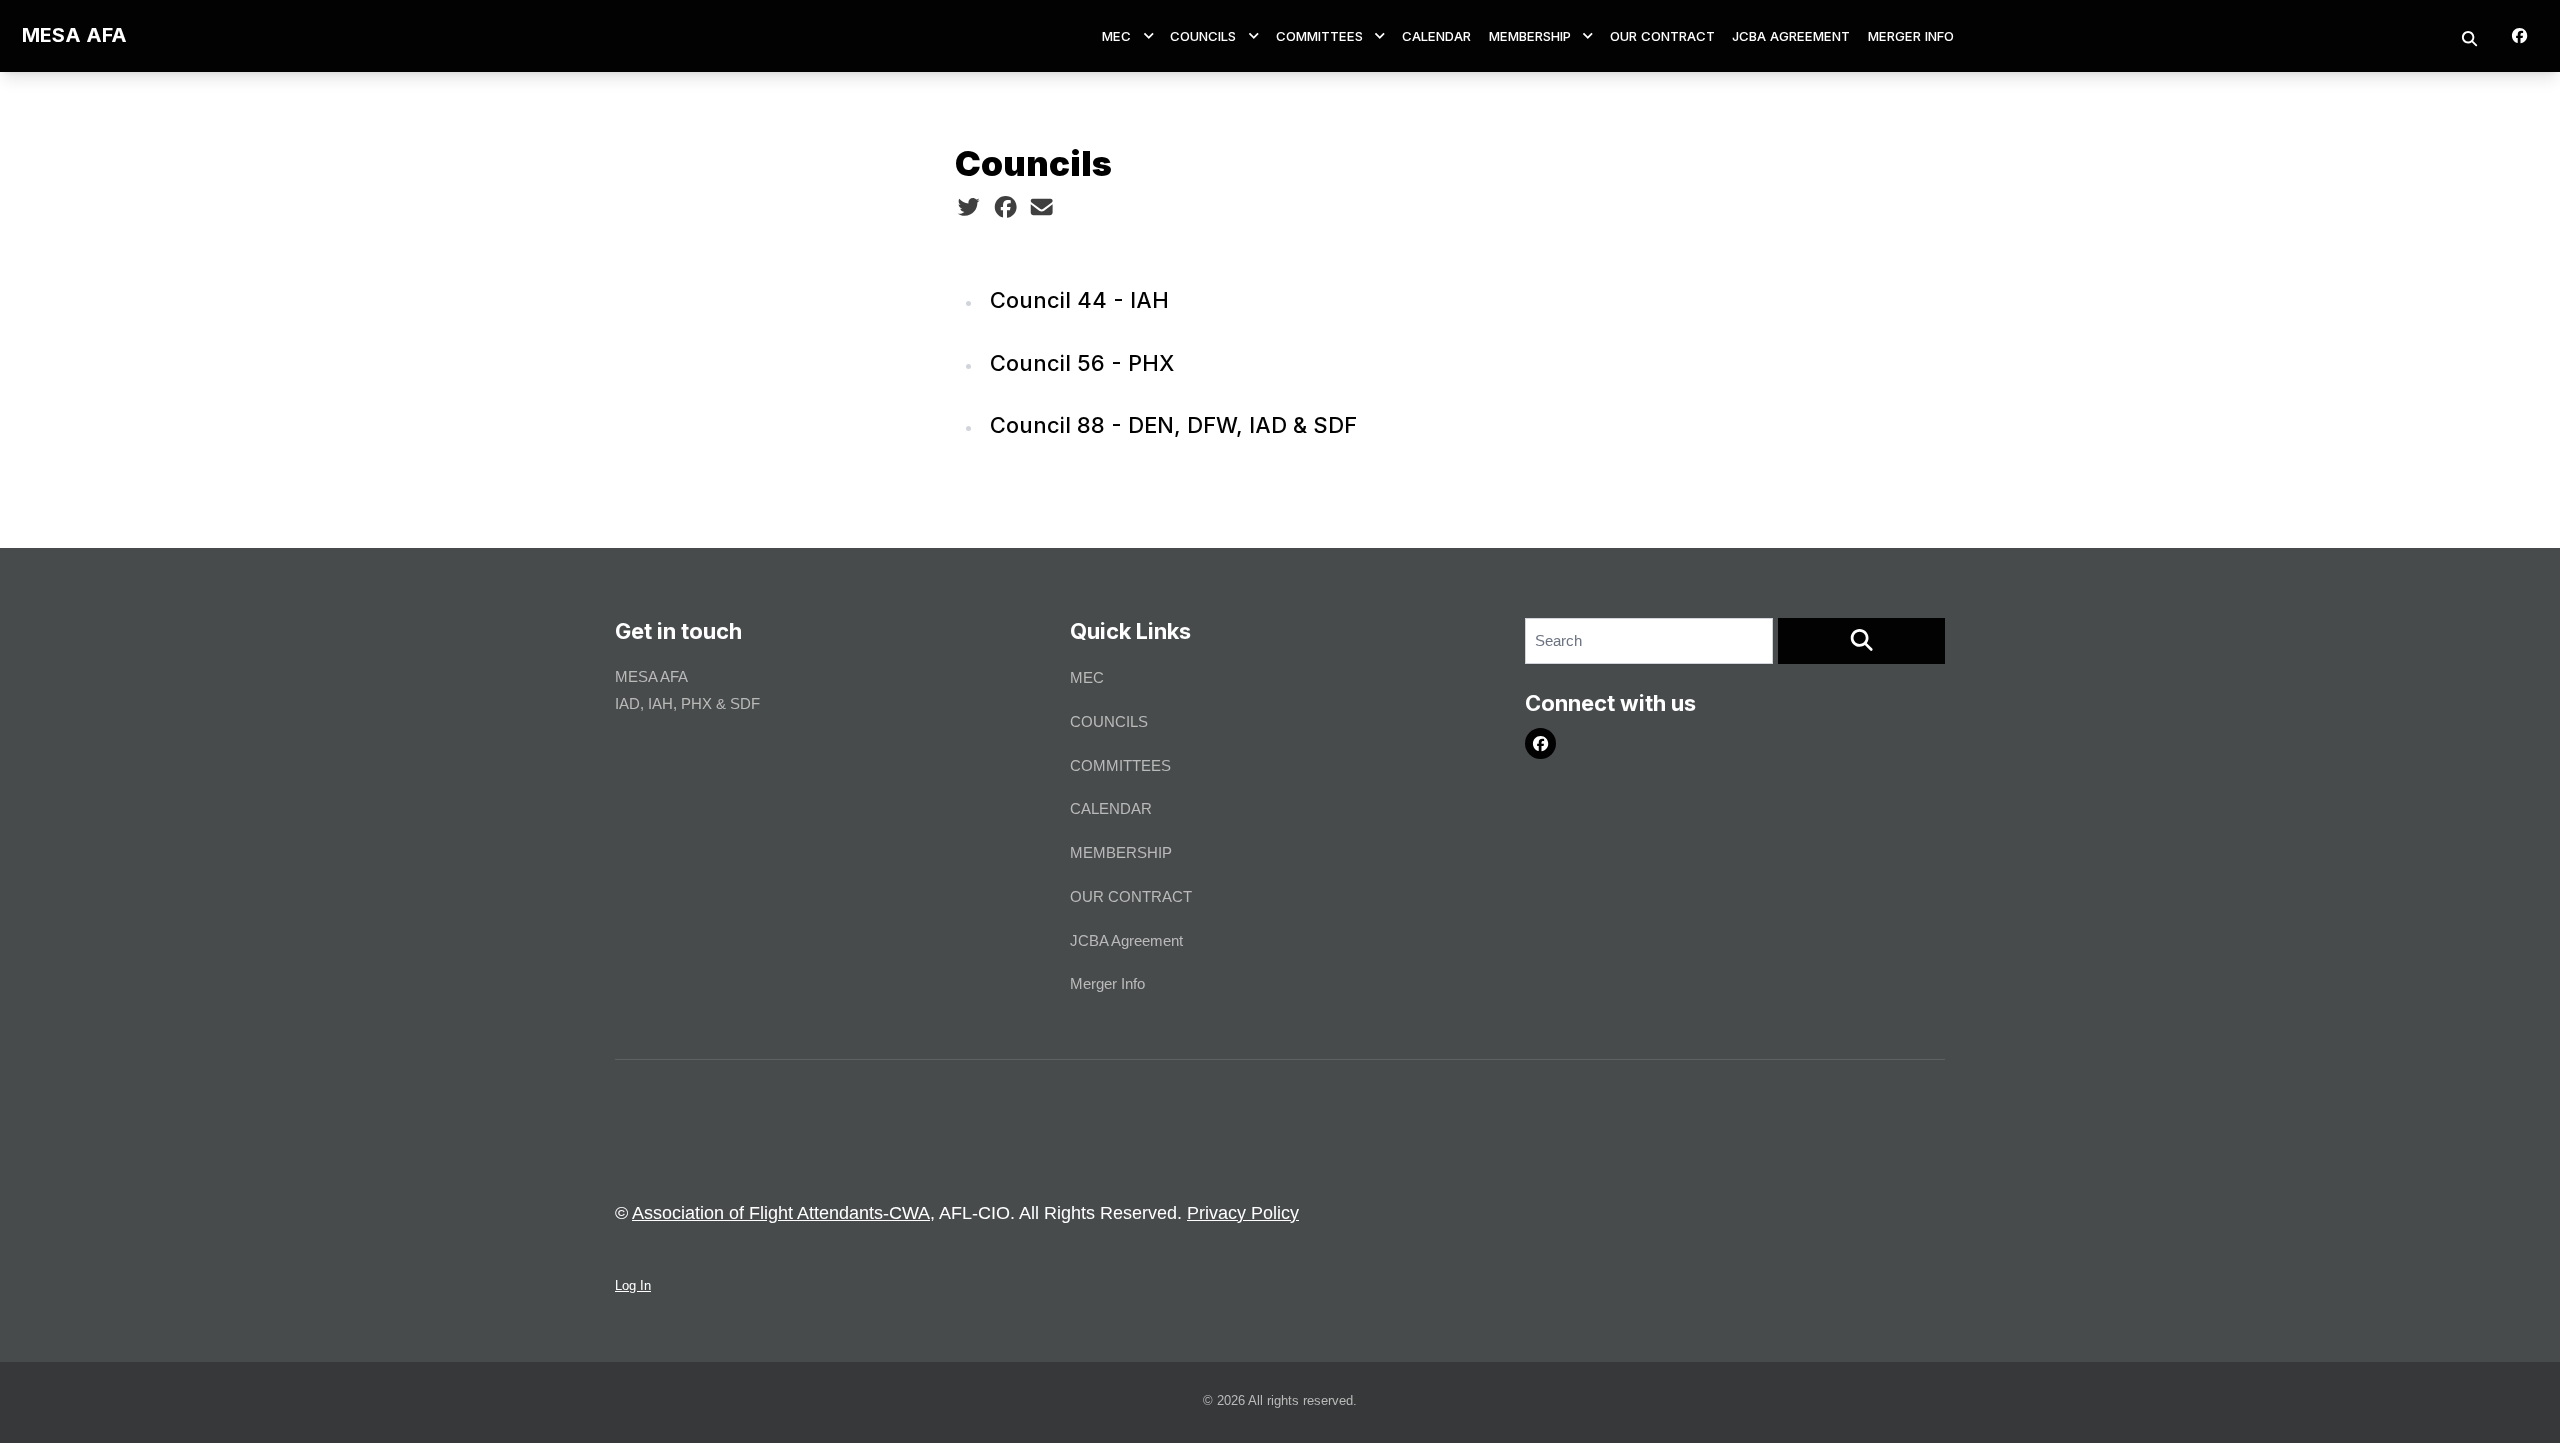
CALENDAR (1436, 36)
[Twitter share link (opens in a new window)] (968, 208)
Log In (633, 1285)
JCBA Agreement (1791, 36)
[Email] (1041, 208)
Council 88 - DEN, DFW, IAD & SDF (1173, 425)
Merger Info (1911, 36)
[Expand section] (1149, 36)
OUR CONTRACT (1662, 36)
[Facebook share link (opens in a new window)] (1005, 208)
